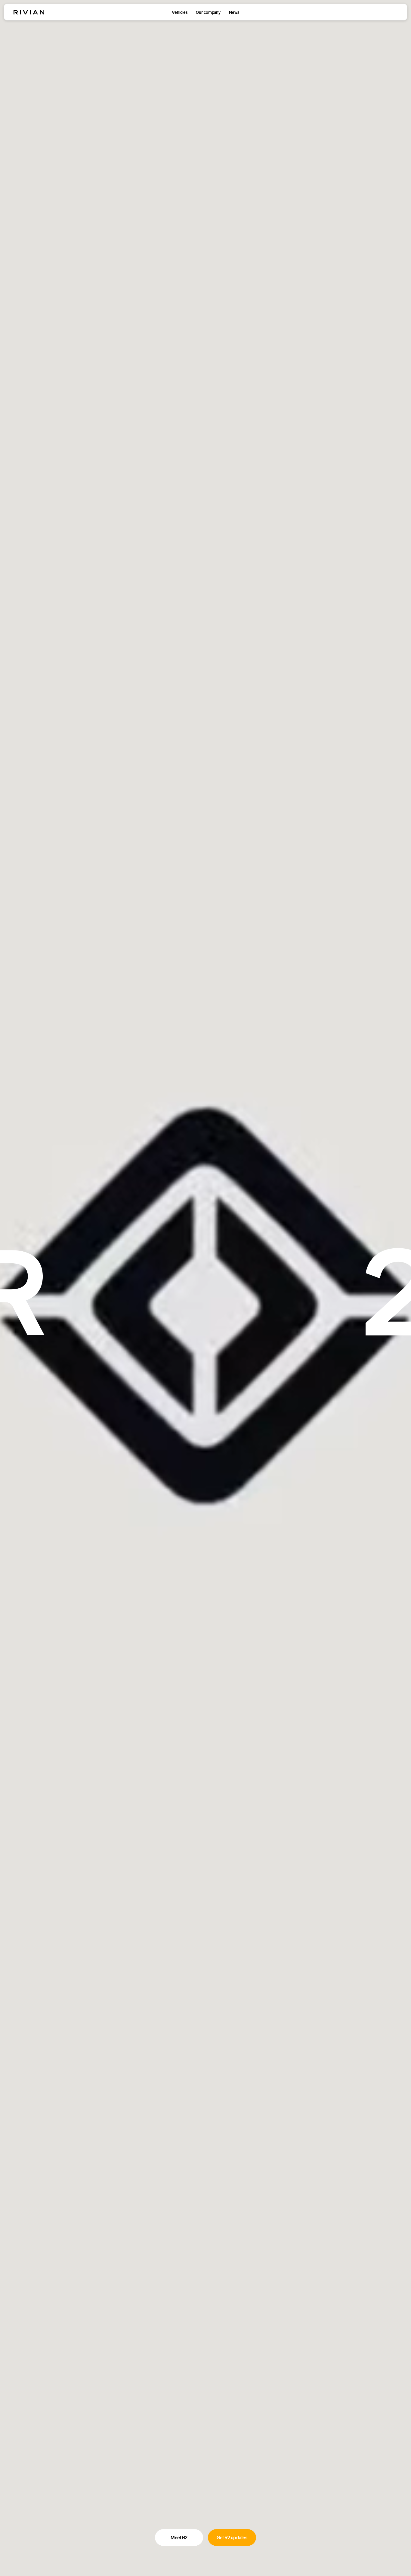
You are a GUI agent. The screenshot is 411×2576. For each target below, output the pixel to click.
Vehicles (180, 12)
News (234, 12)
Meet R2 (179, 2538)
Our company (208, 12)
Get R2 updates (232, 2538)
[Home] (29, 12)
